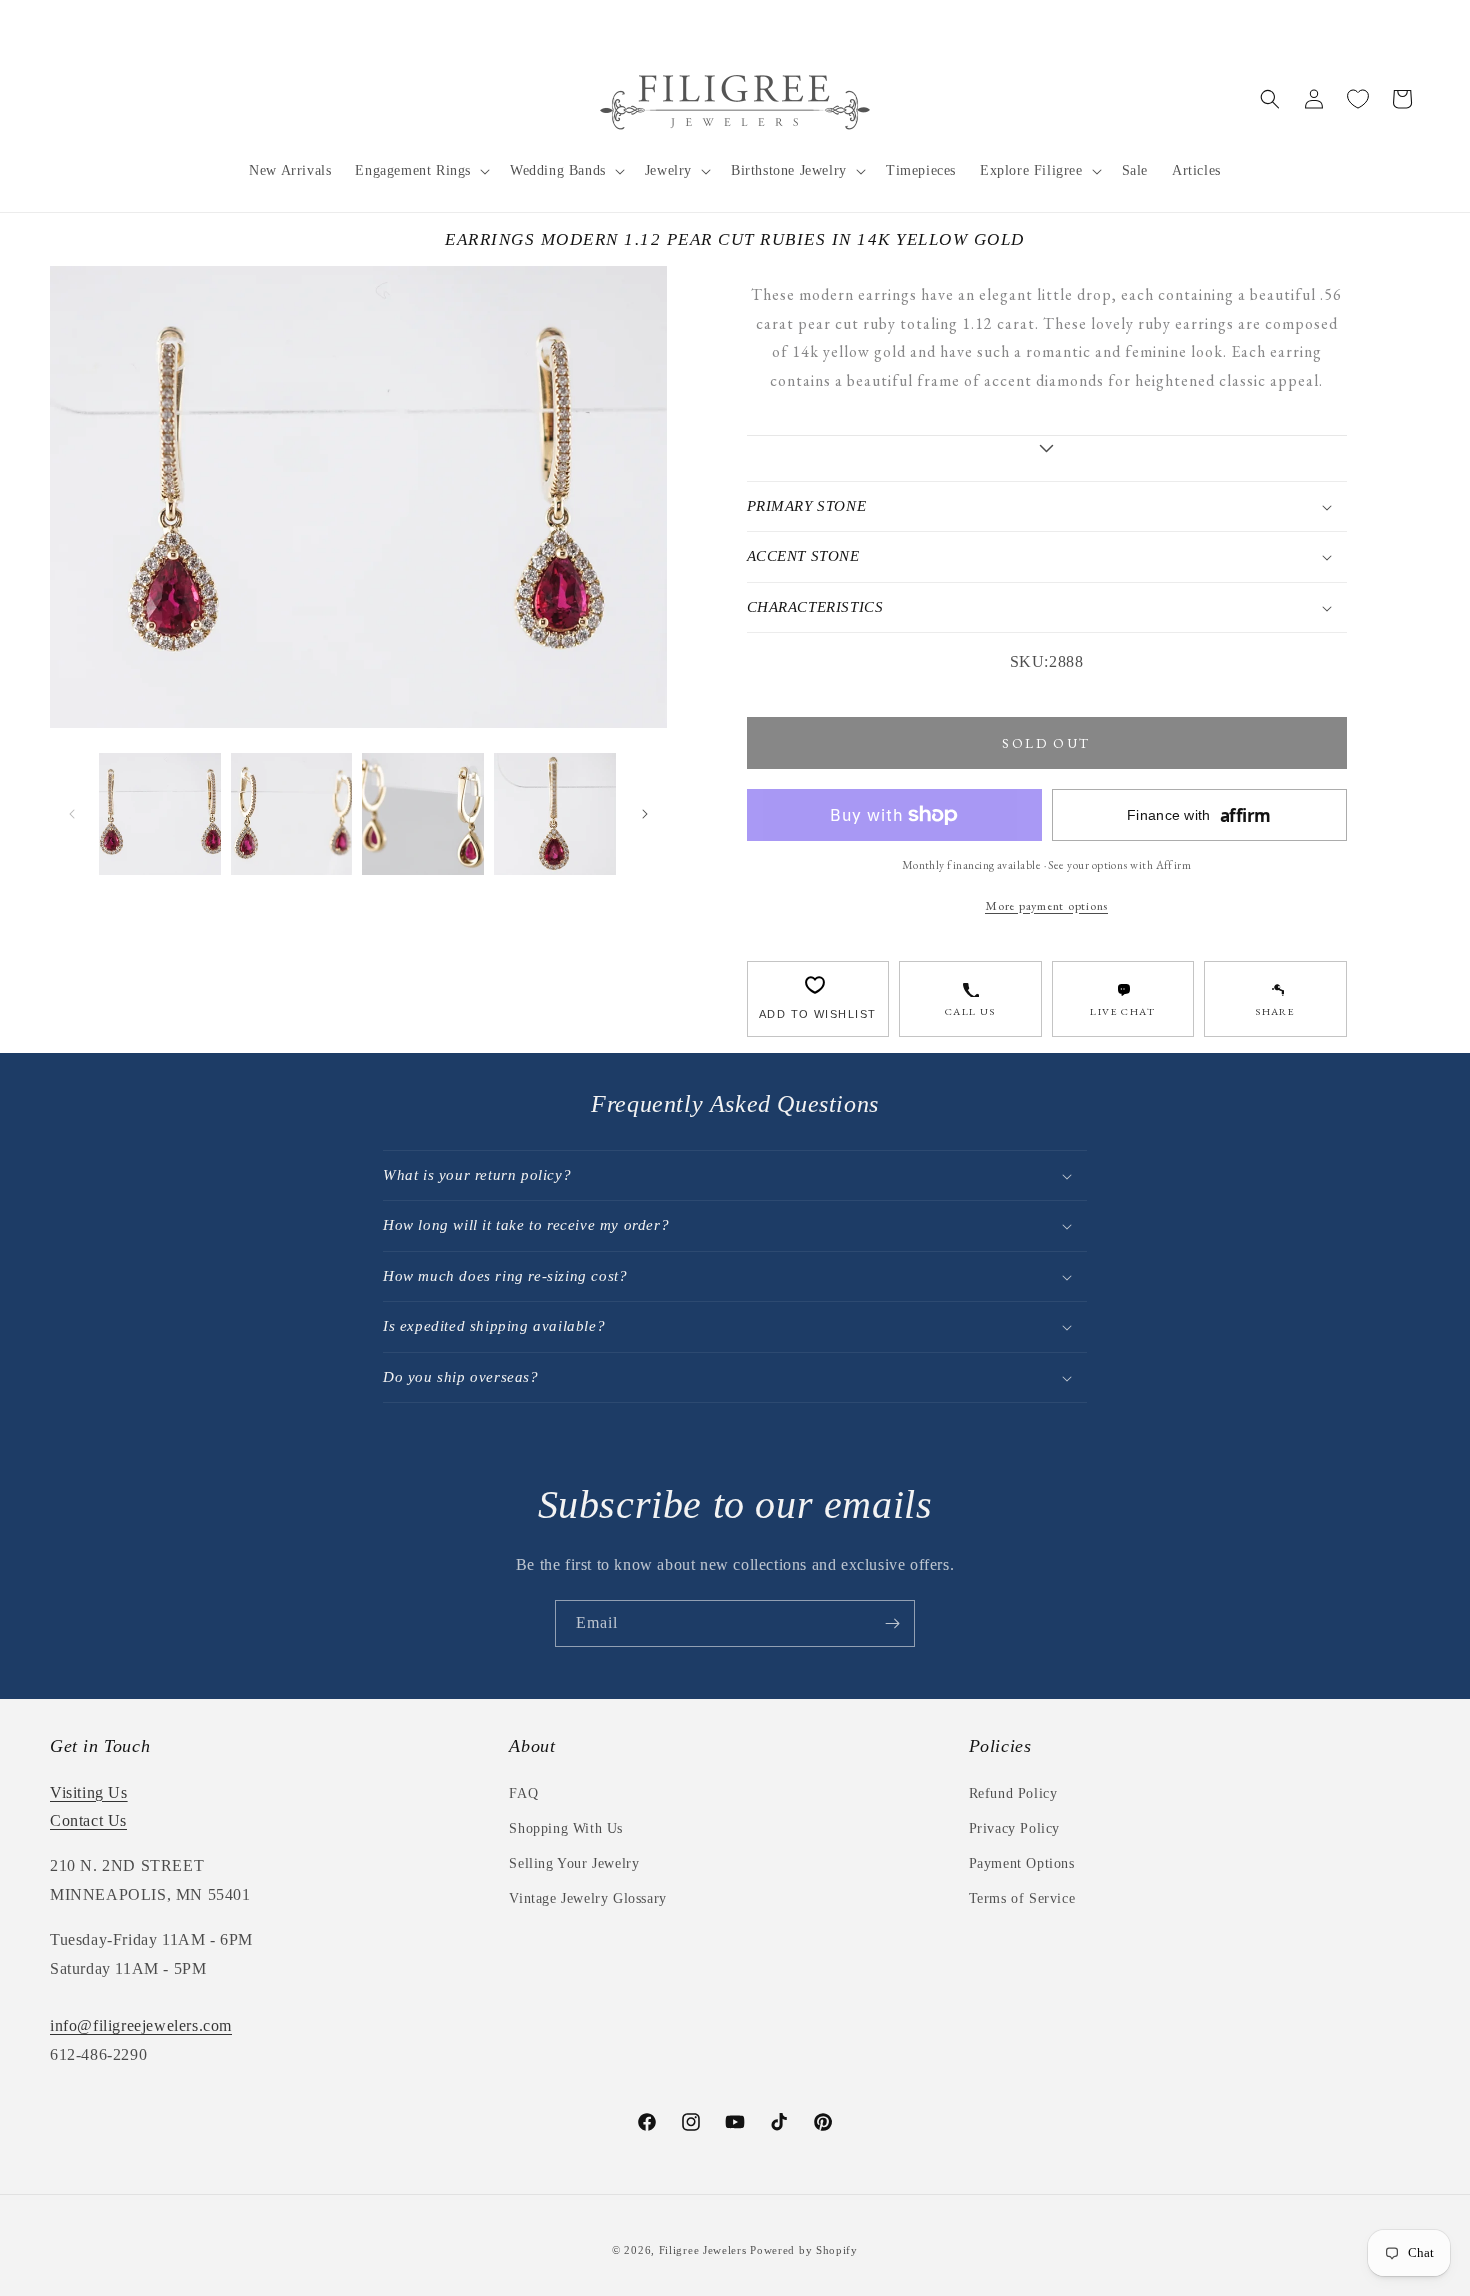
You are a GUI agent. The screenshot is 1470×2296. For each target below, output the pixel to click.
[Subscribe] (892, 1623)
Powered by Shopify (804, 2250)
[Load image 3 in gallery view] (423, 814)
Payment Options (1022, 1863)
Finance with (1199, 815)
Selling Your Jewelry (574, 1863)
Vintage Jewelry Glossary (587, 1898)
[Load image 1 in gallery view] (160, 814)
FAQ (523, 1793)
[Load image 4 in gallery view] (555, 814)
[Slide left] (72, 814)
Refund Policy (1013, 1793)
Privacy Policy (1014, 1828)
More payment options (1046, 905)
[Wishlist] (1358, 99)
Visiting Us (89, 1792)
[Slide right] (645, 814)
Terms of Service (1022, 1898)
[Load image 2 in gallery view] (292, 814)
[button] (420, 171)
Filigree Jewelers (703, 2250)
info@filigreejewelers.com (141, 2025)
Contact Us (88, 1820)
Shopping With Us (566, 1828)
